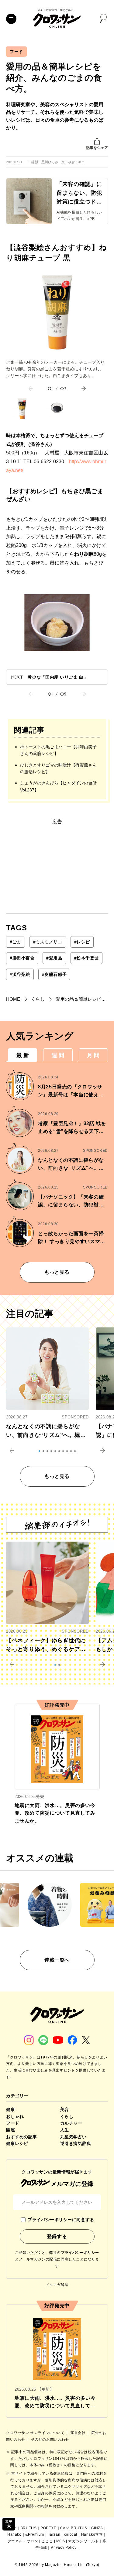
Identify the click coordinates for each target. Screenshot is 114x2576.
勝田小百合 (22, 958)
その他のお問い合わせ (50, 2439)
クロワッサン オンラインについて (36, 2433)
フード (16, 52)
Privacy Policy (64, 2547)
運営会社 (78, 2433)
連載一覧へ (57, 1960)
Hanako (14, 2534)
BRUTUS (29, 2528)
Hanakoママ (92, 2534)
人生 (65, 2130)
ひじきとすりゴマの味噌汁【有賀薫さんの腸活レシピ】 (58, 768)
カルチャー (71, 2123)
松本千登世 (86, 958)
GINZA (97, 2528)
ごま (16, 942)
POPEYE (48, 2528)
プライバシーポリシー (80, 2253)
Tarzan (54, 2534)
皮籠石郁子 (54, 974)
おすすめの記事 (22, 2137)
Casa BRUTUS (74, 2528)
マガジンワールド (83, 2541)
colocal (71, 2534)
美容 (65, 2109)
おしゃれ (15, 2116)
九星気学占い (73, 2137)
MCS (61, 2541)
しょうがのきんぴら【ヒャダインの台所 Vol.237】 (58, 786)
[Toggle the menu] (11, 19)
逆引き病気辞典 (76, 2143)
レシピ (82, 942)
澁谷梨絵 (20, 974)
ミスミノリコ (48, 942)
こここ (47, 2541)
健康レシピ (17, 2143)
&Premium (35, 2534)
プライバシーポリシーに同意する (61, 2220)
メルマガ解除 (57, 2285)
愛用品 (54, 958)
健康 (10, 2109)
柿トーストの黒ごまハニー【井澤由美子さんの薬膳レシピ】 (58, 750)
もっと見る (57, 1272)
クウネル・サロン (23, 2541)
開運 (10, 2130)
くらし (67, 2116)
